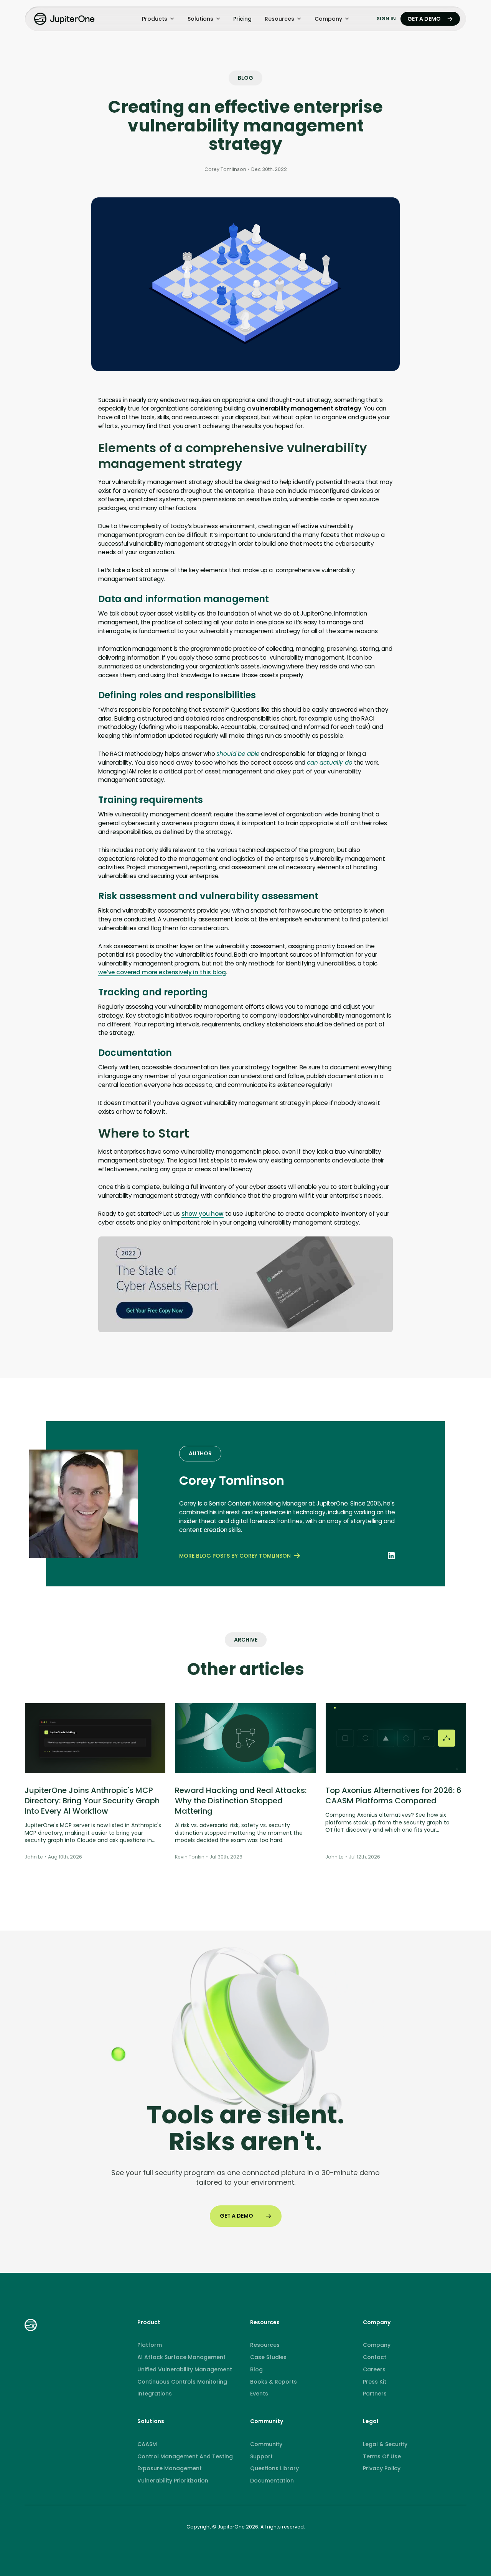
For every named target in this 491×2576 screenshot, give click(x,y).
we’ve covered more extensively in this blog (162, 972)
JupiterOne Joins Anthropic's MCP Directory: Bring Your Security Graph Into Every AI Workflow (92, 1801)
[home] (65, 19)
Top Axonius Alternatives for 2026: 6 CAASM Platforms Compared (393, 1795)
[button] (158, 19)
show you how (203, 1214)
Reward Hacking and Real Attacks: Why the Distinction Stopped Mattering (241, 1801)
